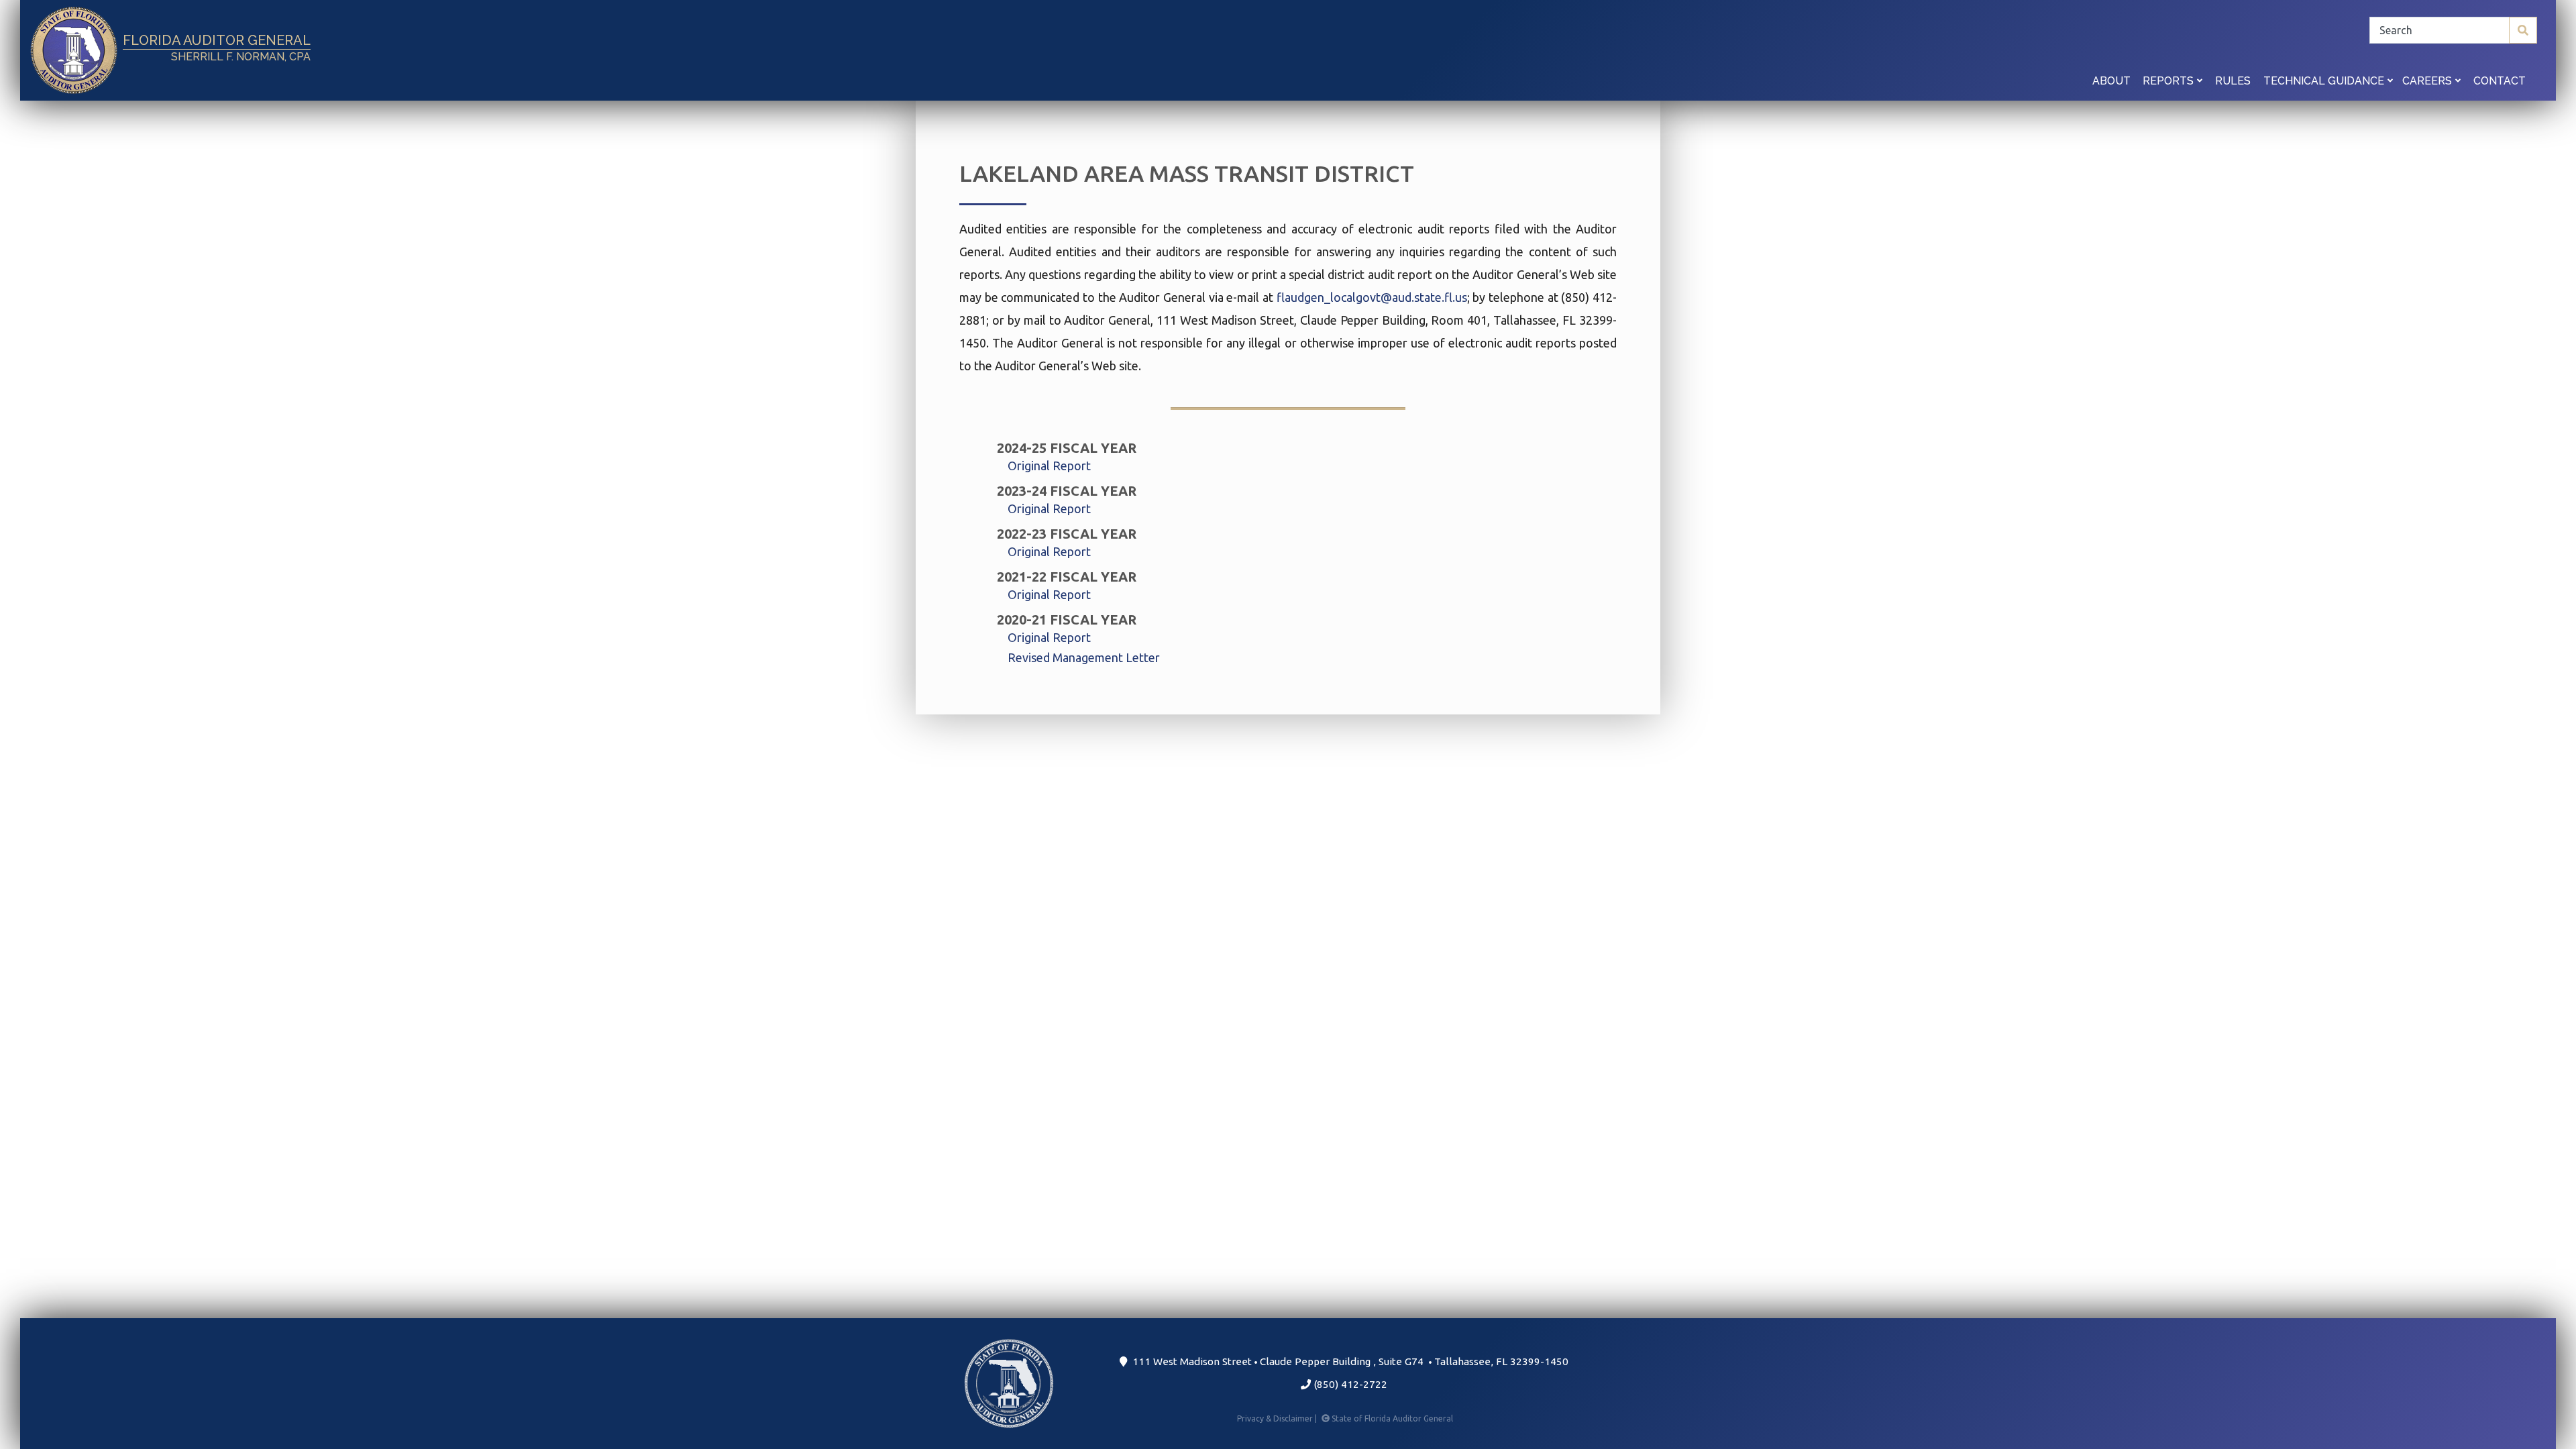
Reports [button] (2169, 81)
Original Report (1049, 466)
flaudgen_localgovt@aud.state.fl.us (1372, 297)
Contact (2500, 81)
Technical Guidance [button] (2325, 81)
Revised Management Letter (1084, 657)
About (2111, 81)
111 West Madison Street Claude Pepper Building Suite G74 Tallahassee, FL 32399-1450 (1348, 1361)
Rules (2233, 81)
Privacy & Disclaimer (1278, 1418)
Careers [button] (2428, 81)
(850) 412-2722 (1349, 1384)
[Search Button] (2523, 30)
